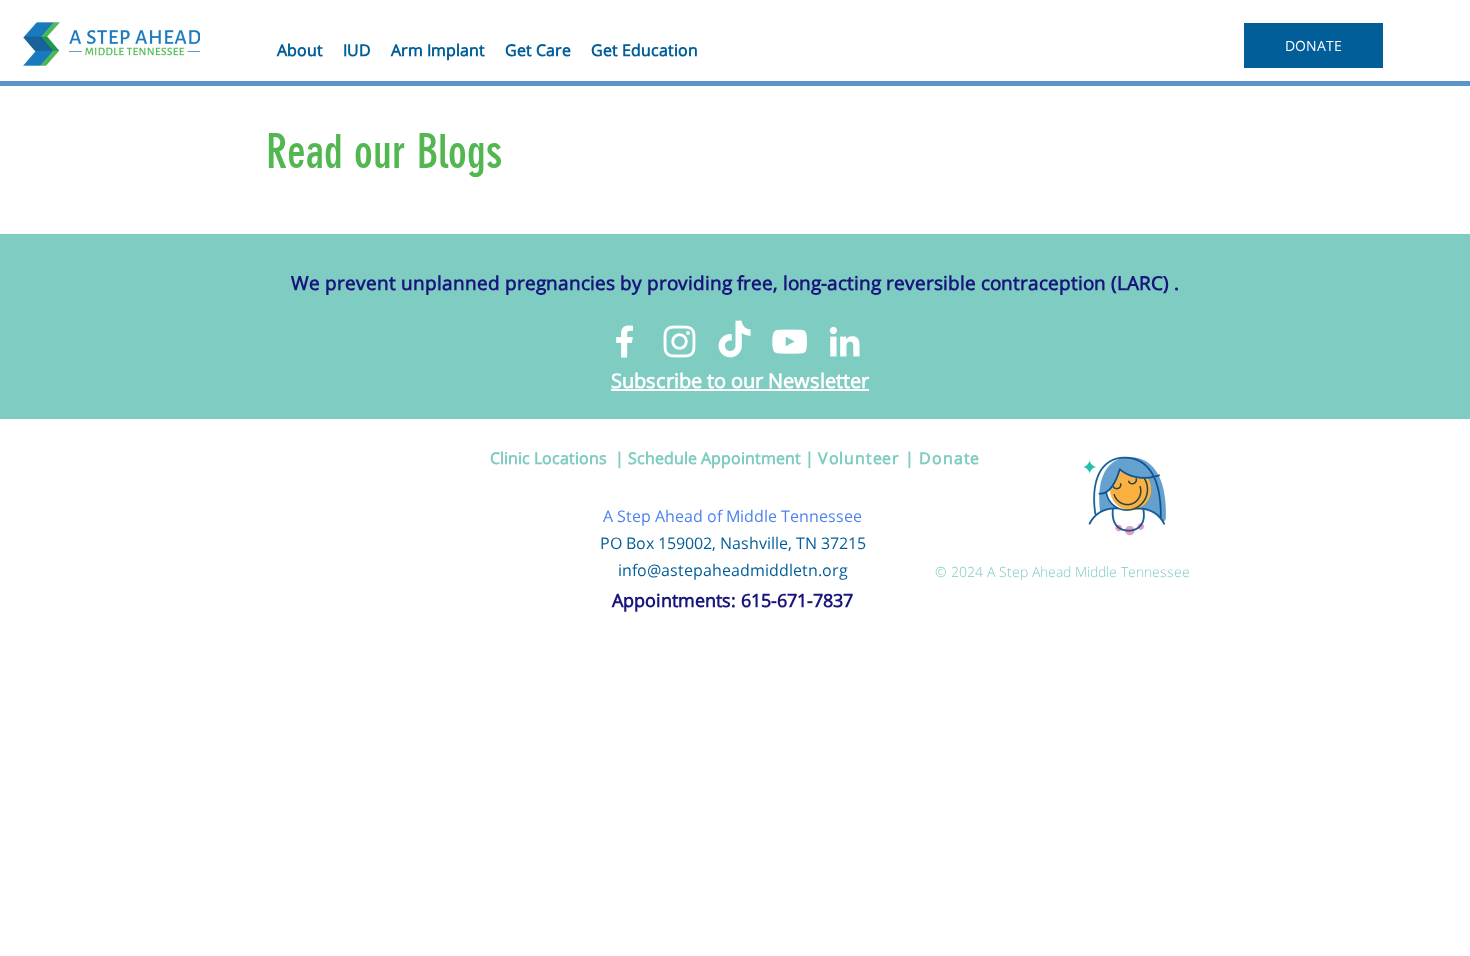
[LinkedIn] (844, 341)
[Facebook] (624, 341)
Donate (949, 458)
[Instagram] (679, 341)
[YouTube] (789, 341)
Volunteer (859, 458)
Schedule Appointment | (723, 458)
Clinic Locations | (559, 458)
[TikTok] (734, 341)
